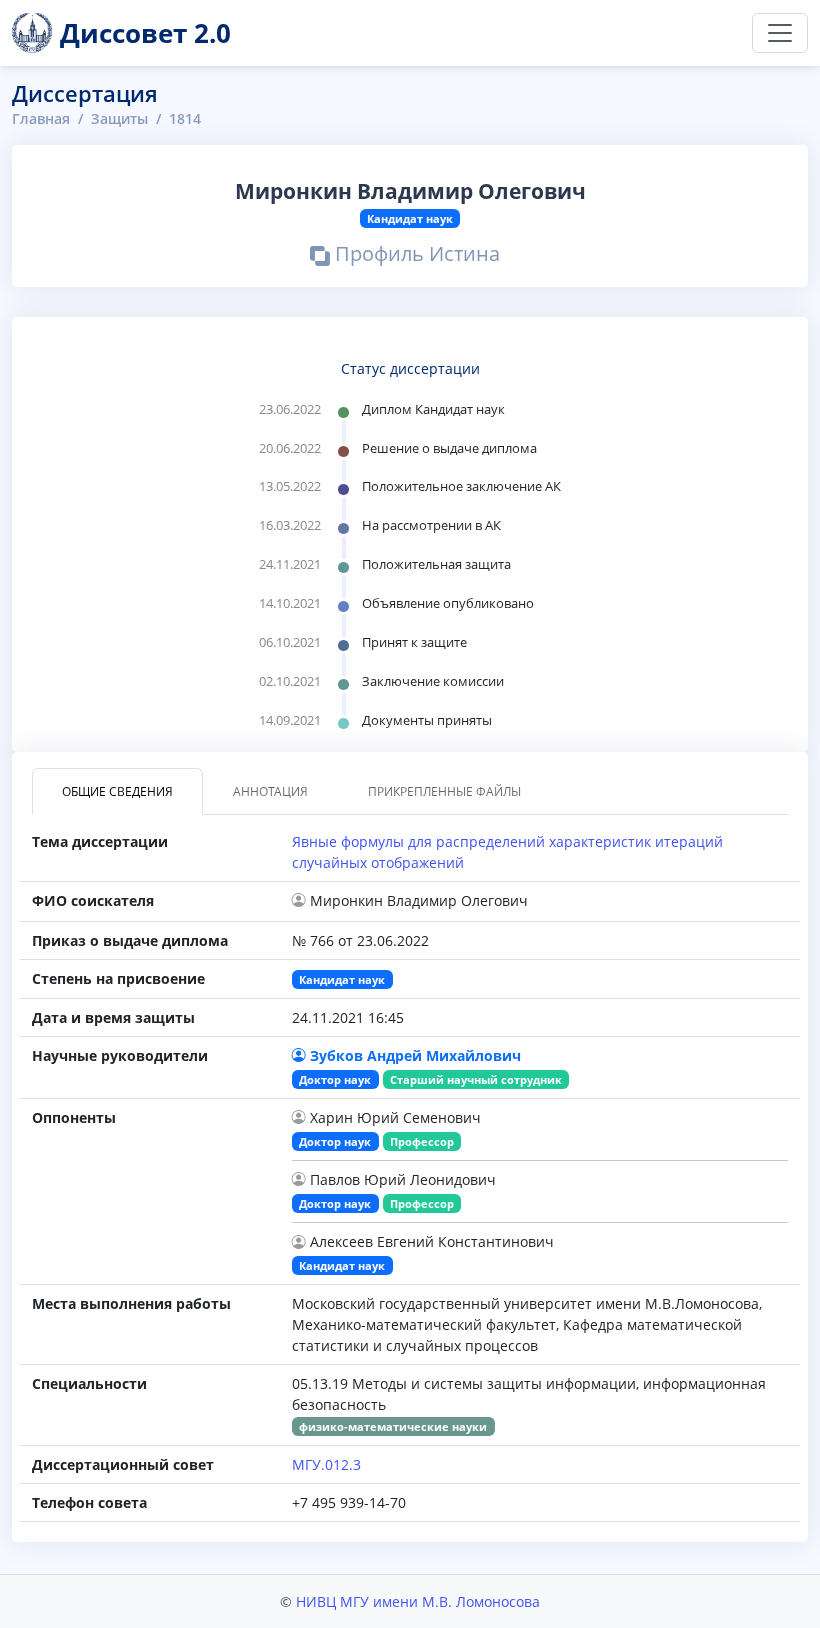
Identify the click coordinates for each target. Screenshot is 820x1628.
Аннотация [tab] (270, 791)
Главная (41, 118)
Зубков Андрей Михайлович (415, 1055)
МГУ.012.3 (326, 1464)
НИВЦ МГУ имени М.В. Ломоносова (418, 1601)
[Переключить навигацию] (780, 33)
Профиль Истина (415, 257)
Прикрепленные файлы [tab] (444, 791)
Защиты (119, 118)
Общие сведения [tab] (117, 791)
